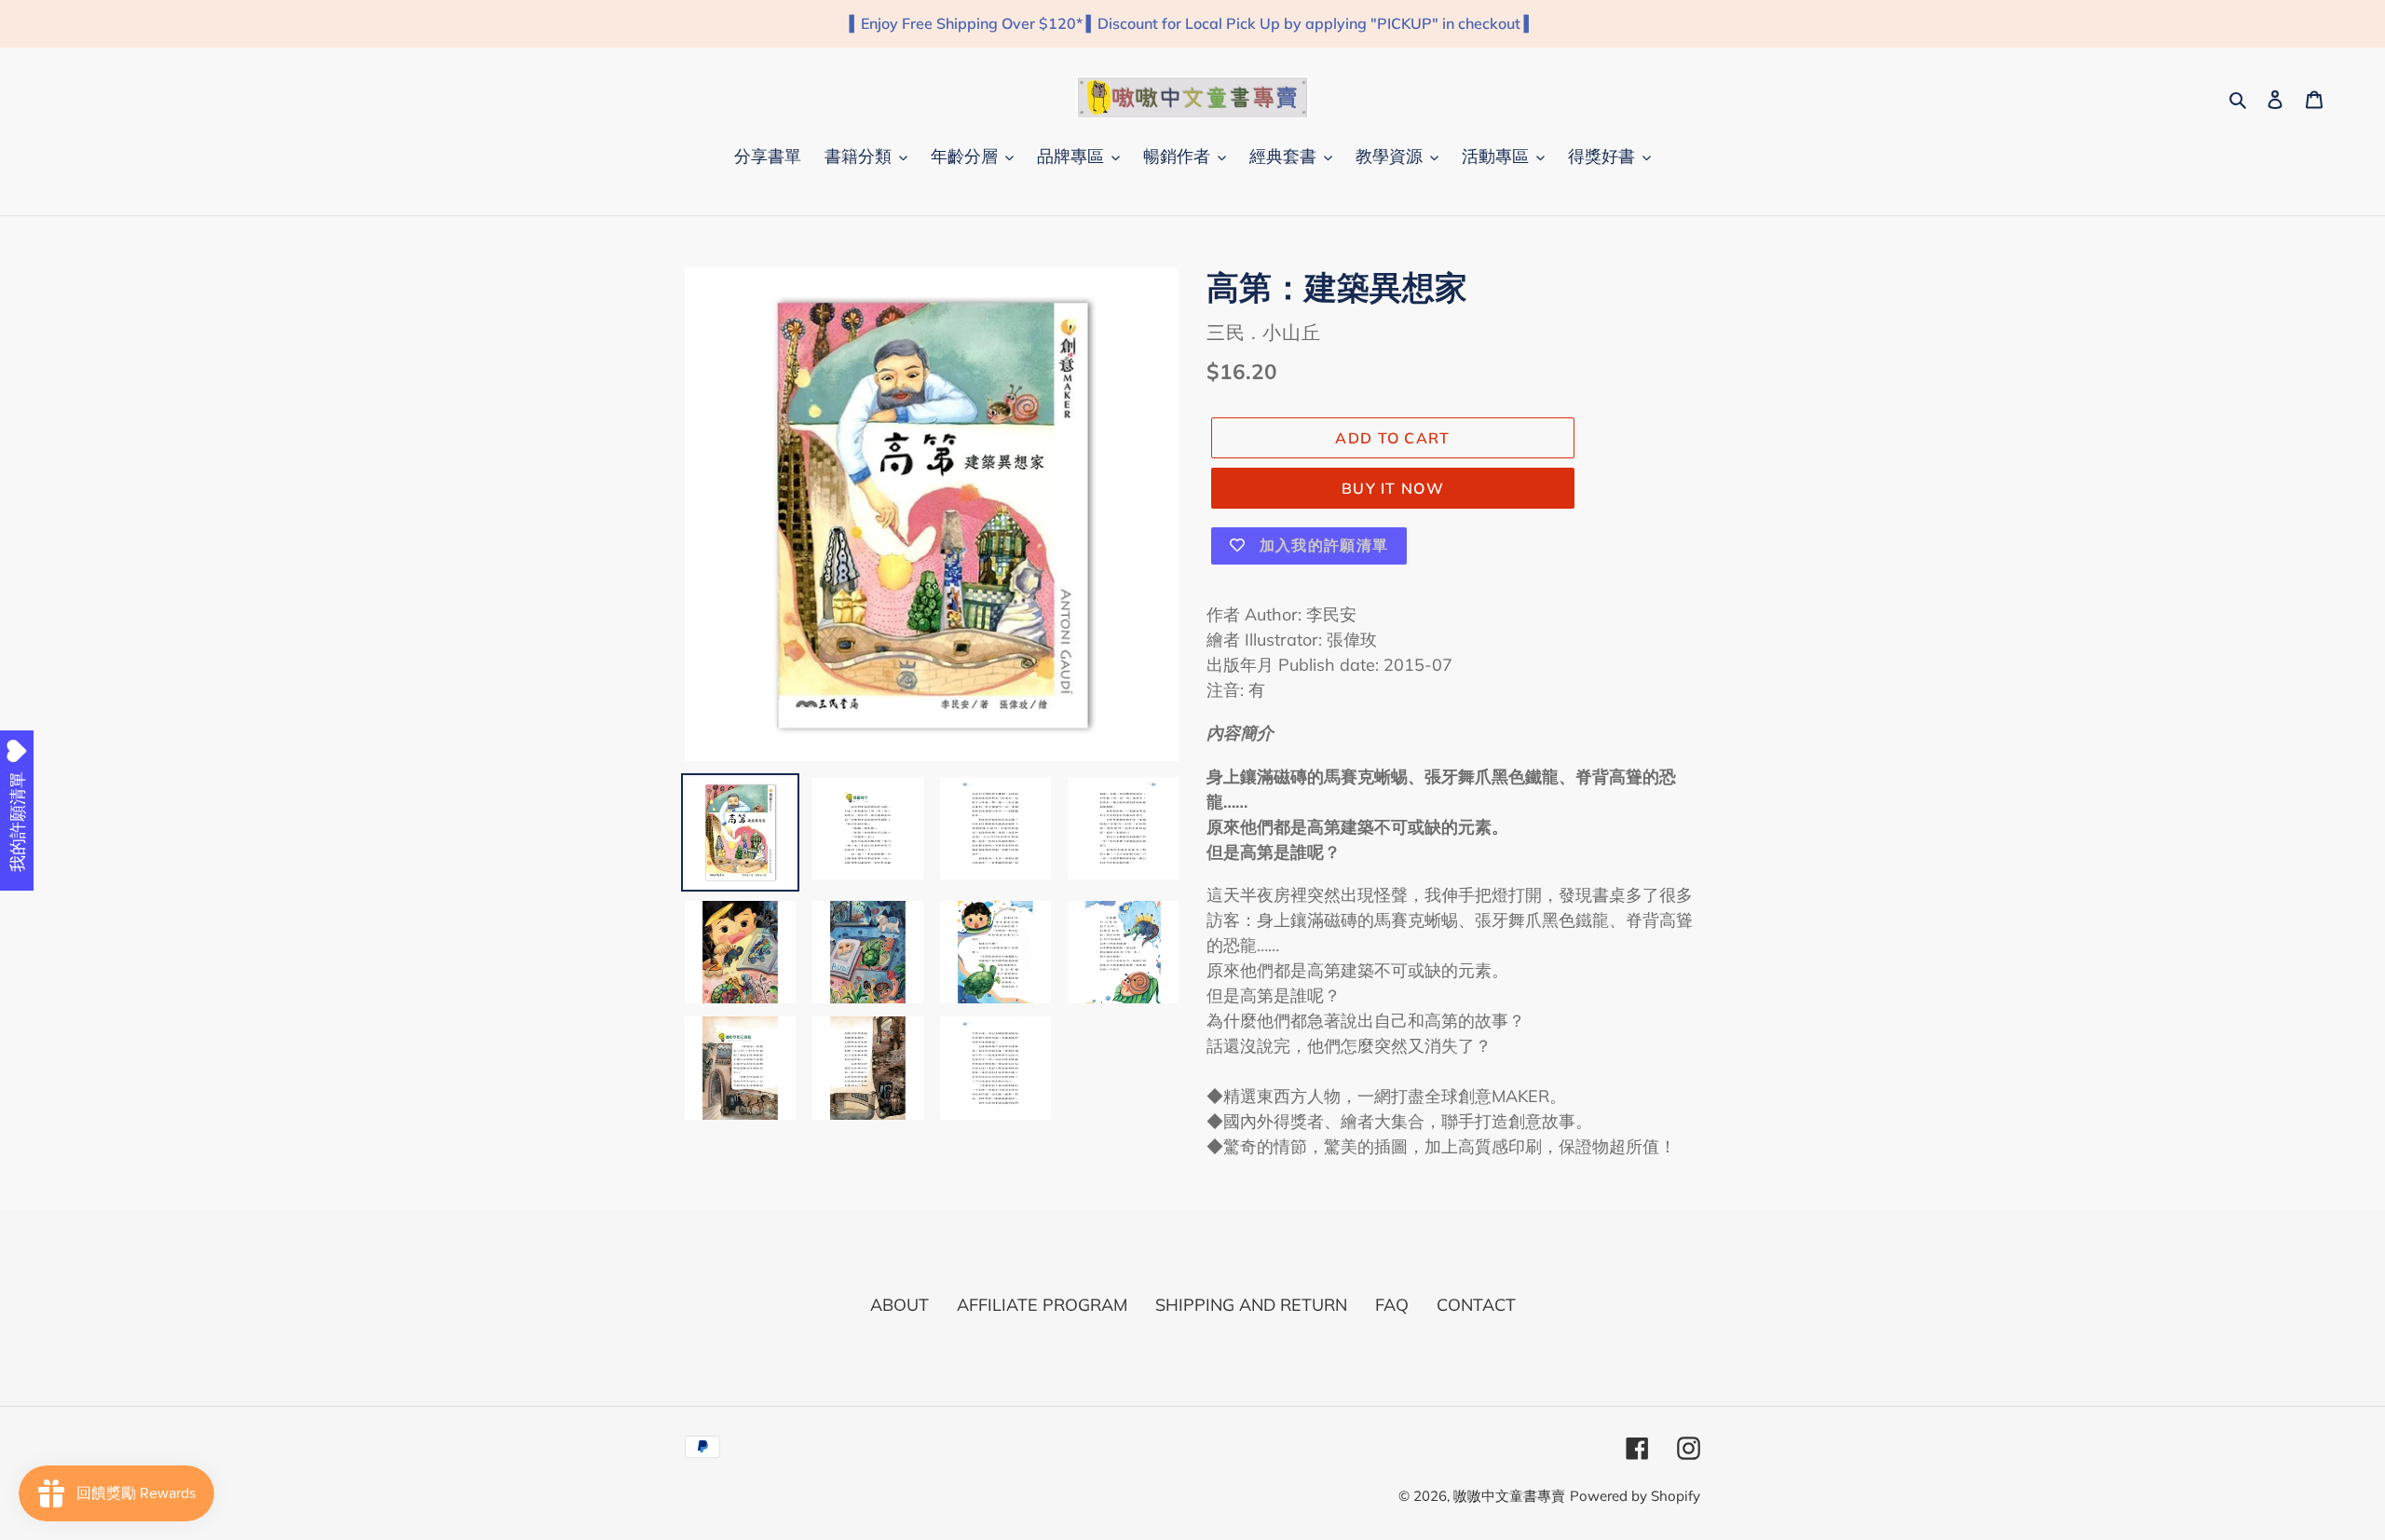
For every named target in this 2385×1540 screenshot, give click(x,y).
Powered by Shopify (1635, 1496)
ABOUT (899, 1305)
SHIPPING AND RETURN (1251, 1305)
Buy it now (1393, 488)
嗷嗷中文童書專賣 (1509, 1496)
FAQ (1392, 1305)
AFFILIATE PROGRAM (1042, 1305)
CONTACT (1476, 1305)
